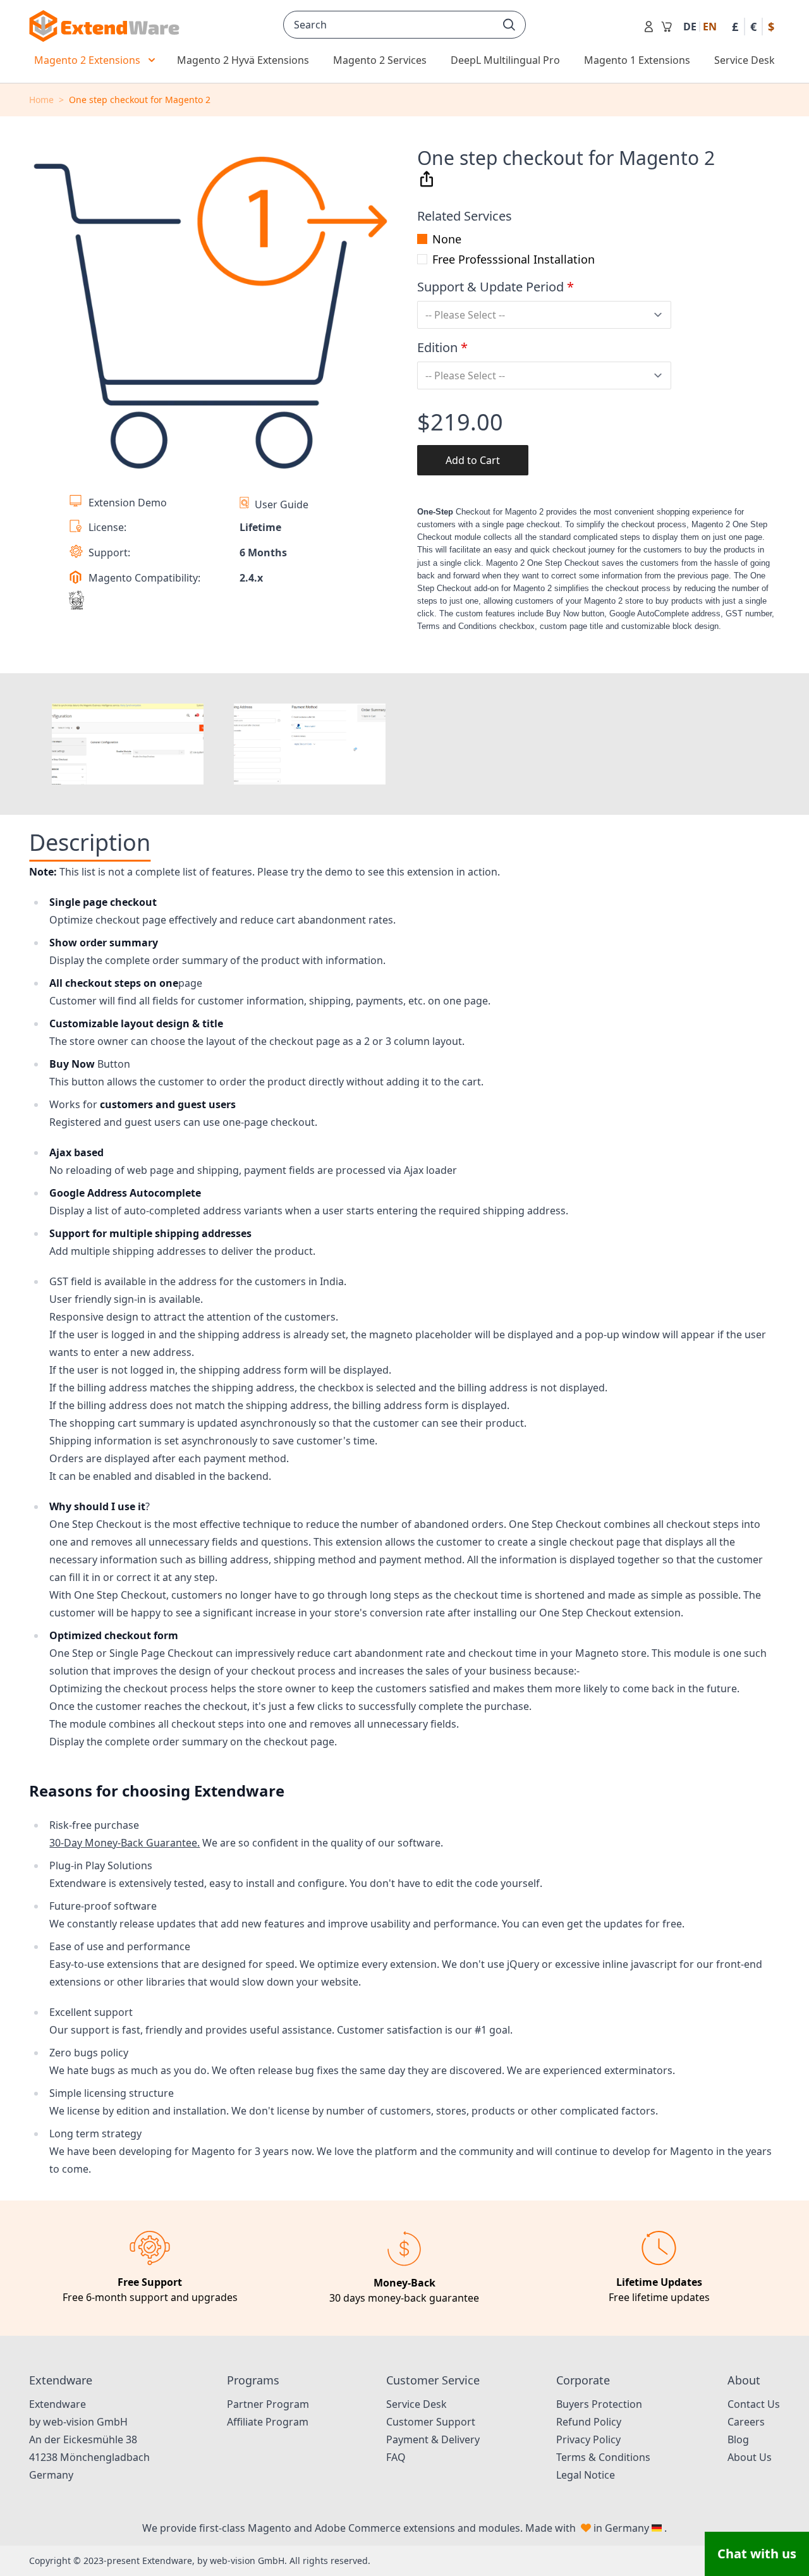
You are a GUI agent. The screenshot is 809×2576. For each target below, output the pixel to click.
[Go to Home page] (104, 26)
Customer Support (431, 2422)
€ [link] (753, 27)
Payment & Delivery (433, 2439)
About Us (750, 2457)
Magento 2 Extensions (87, 60)
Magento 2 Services (380, 60)
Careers (746, 2422)
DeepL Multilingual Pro (505, 60)
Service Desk (745, 60)
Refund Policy (589, 2422)
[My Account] (649, 27)
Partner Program (268, 2404)
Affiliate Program (268, 2422)
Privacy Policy (588, 2439)
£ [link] (735, 27)
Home (41, 100)
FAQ (396, 2457)
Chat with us (757, 2554)
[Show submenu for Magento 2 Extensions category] (152, 60)
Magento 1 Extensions (637, 60)
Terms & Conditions (603, 2457)
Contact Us (754, 2404)
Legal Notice (586, 2475)
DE (690, 27)
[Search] (509, 25)
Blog (738, 2439)
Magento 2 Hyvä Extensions (243, 60)
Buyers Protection (599, 2404)
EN (710, 27)
